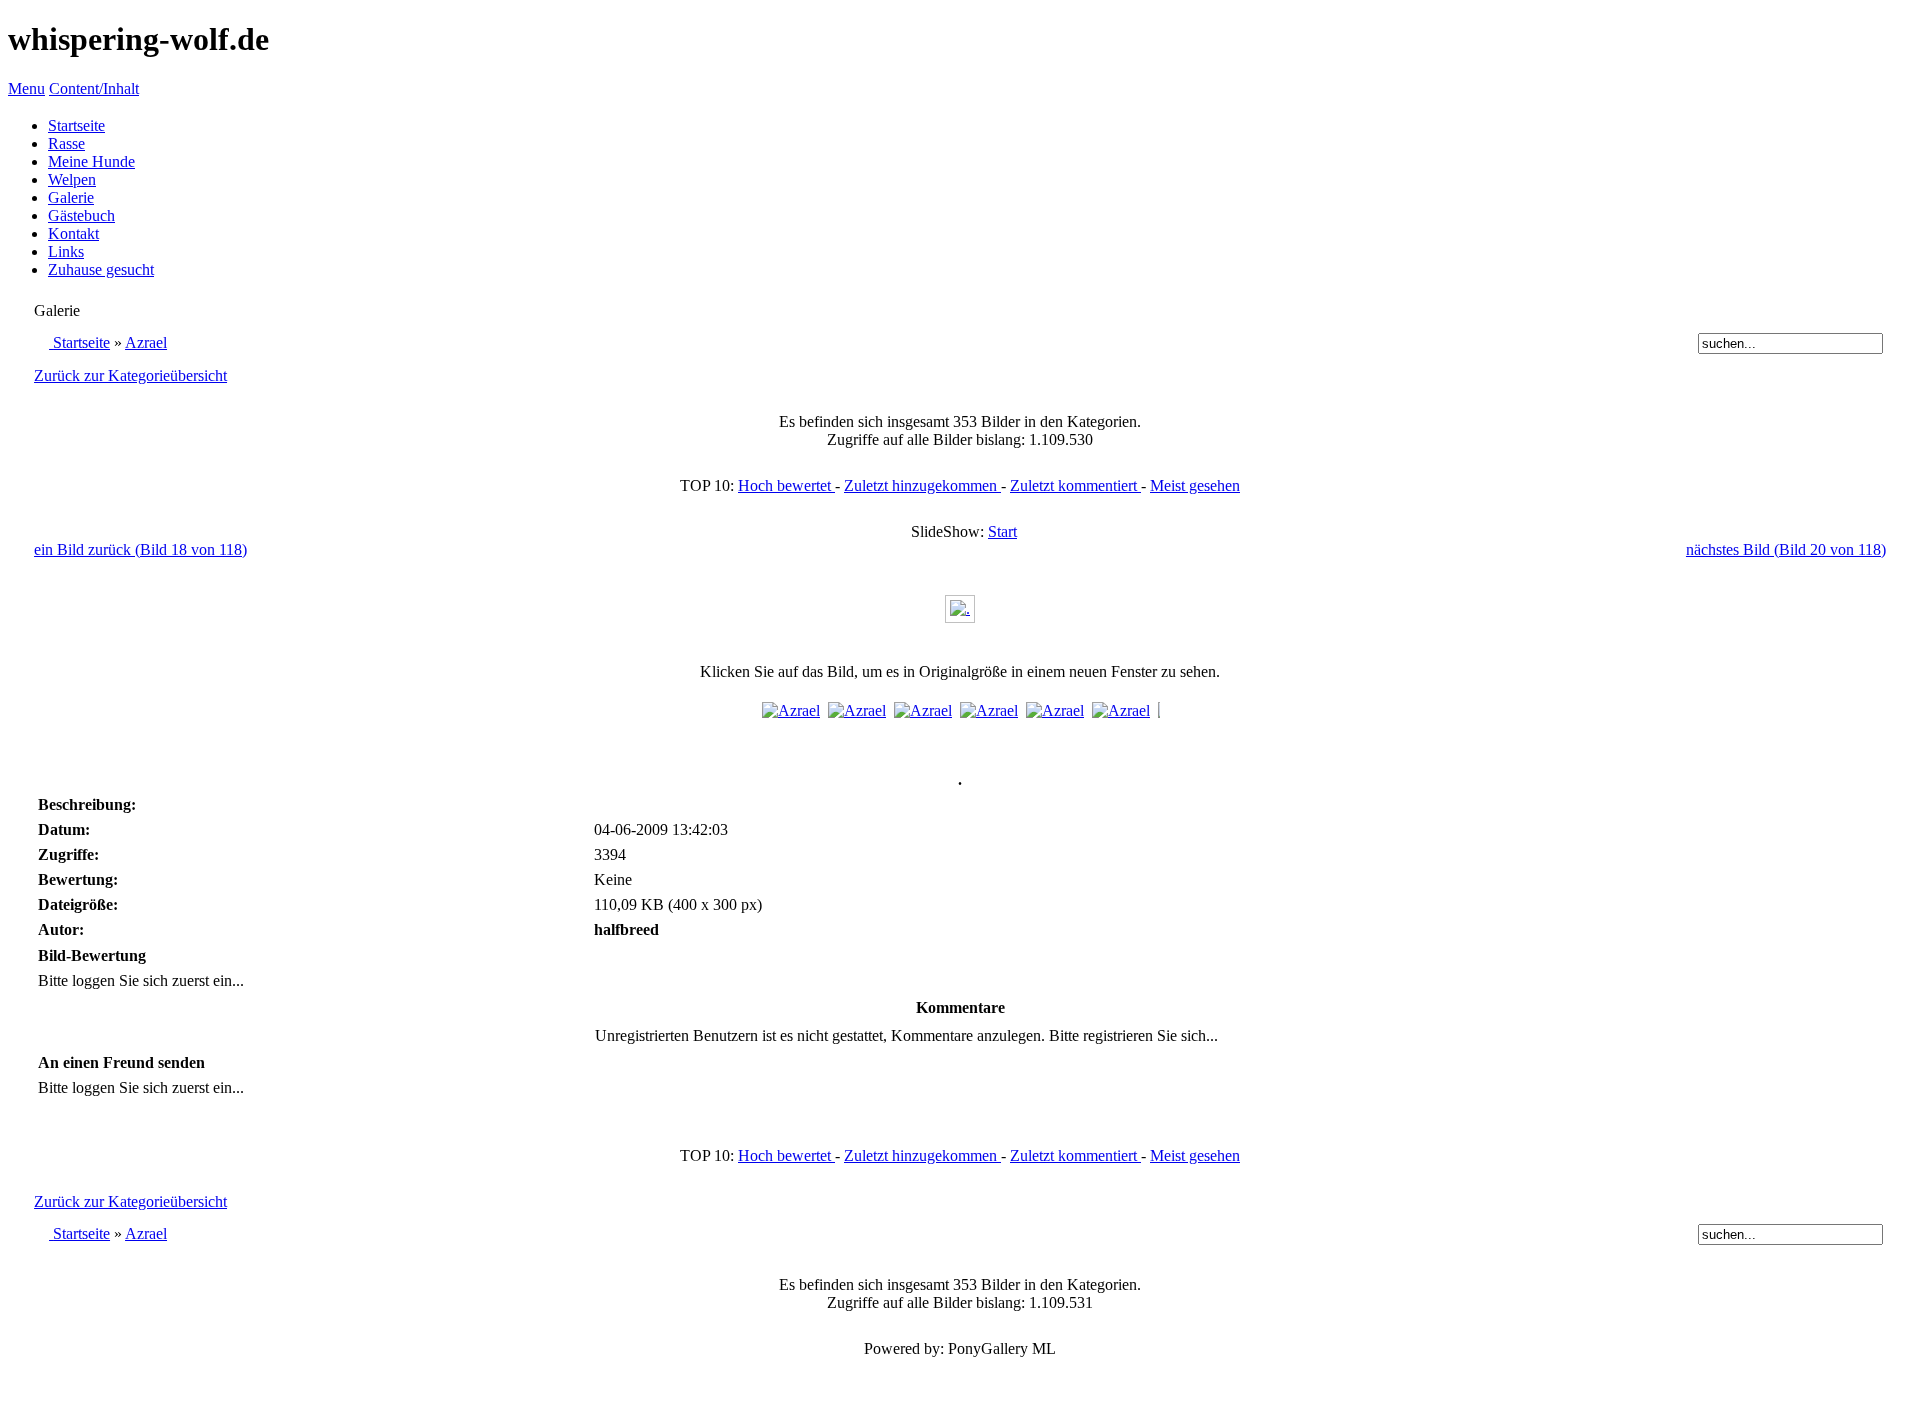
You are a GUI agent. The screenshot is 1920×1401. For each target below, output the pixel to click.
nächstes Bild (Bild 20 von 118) (1786, 549)
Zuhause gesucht (101, 269)
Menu (26, 88)
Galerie (71, 197)
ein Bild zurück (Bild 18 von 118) (140, 549)
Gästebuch (81, 215)
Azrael (146, 342)
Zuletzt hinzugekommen (922, 485)
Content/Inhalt (94, 88)
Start (1002, 531)
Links (66, 251)
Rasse (66, 143)
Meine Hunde (91, 161)
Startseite (76, 125)
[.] (960, 608)
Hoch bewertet (786, 485)
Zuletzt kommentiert (1075, 485)
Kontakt (73, 233)
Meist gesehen (1195, 485)
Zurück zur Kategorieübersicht (130, 375)
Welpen (72, 179)
